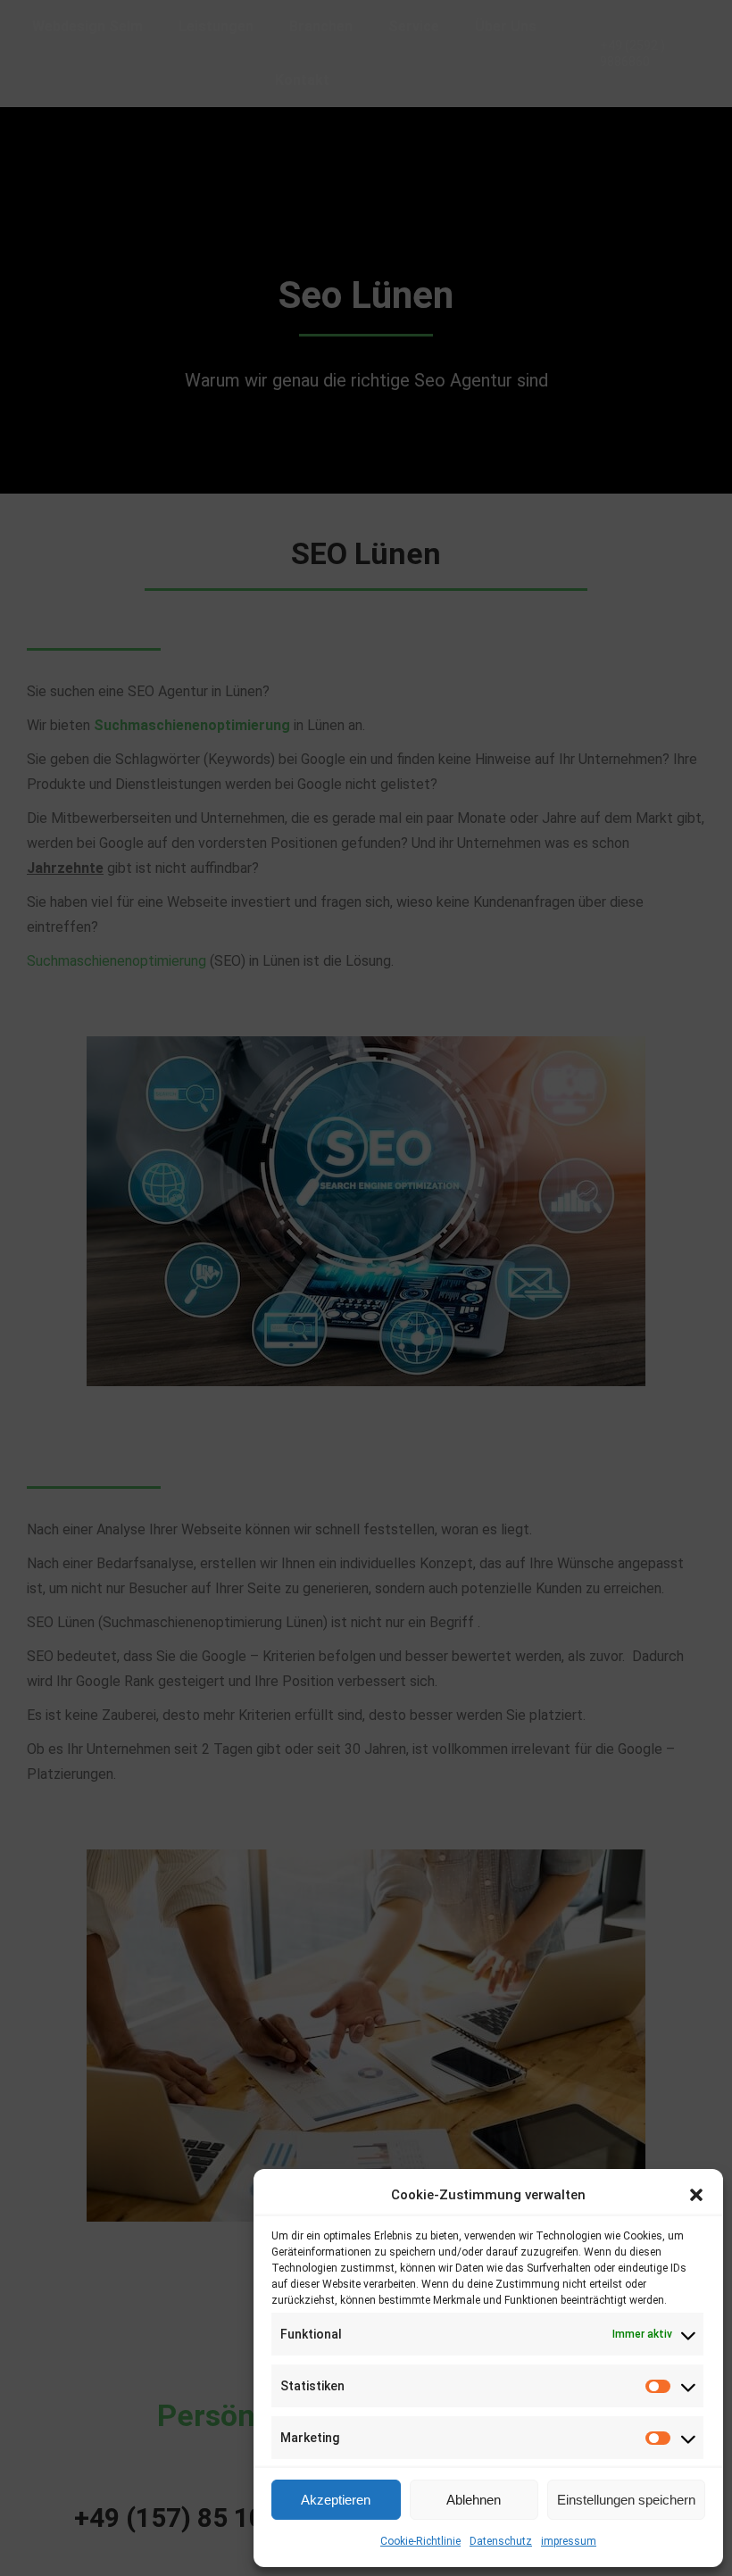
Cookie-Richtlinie (420, 2541)
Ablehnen (474, 2500)
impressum (569, 2541)
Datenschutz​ (501, 2541)
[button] (696, 2195)
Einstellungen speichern (626, 2500)
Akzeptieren (336, 2500)
